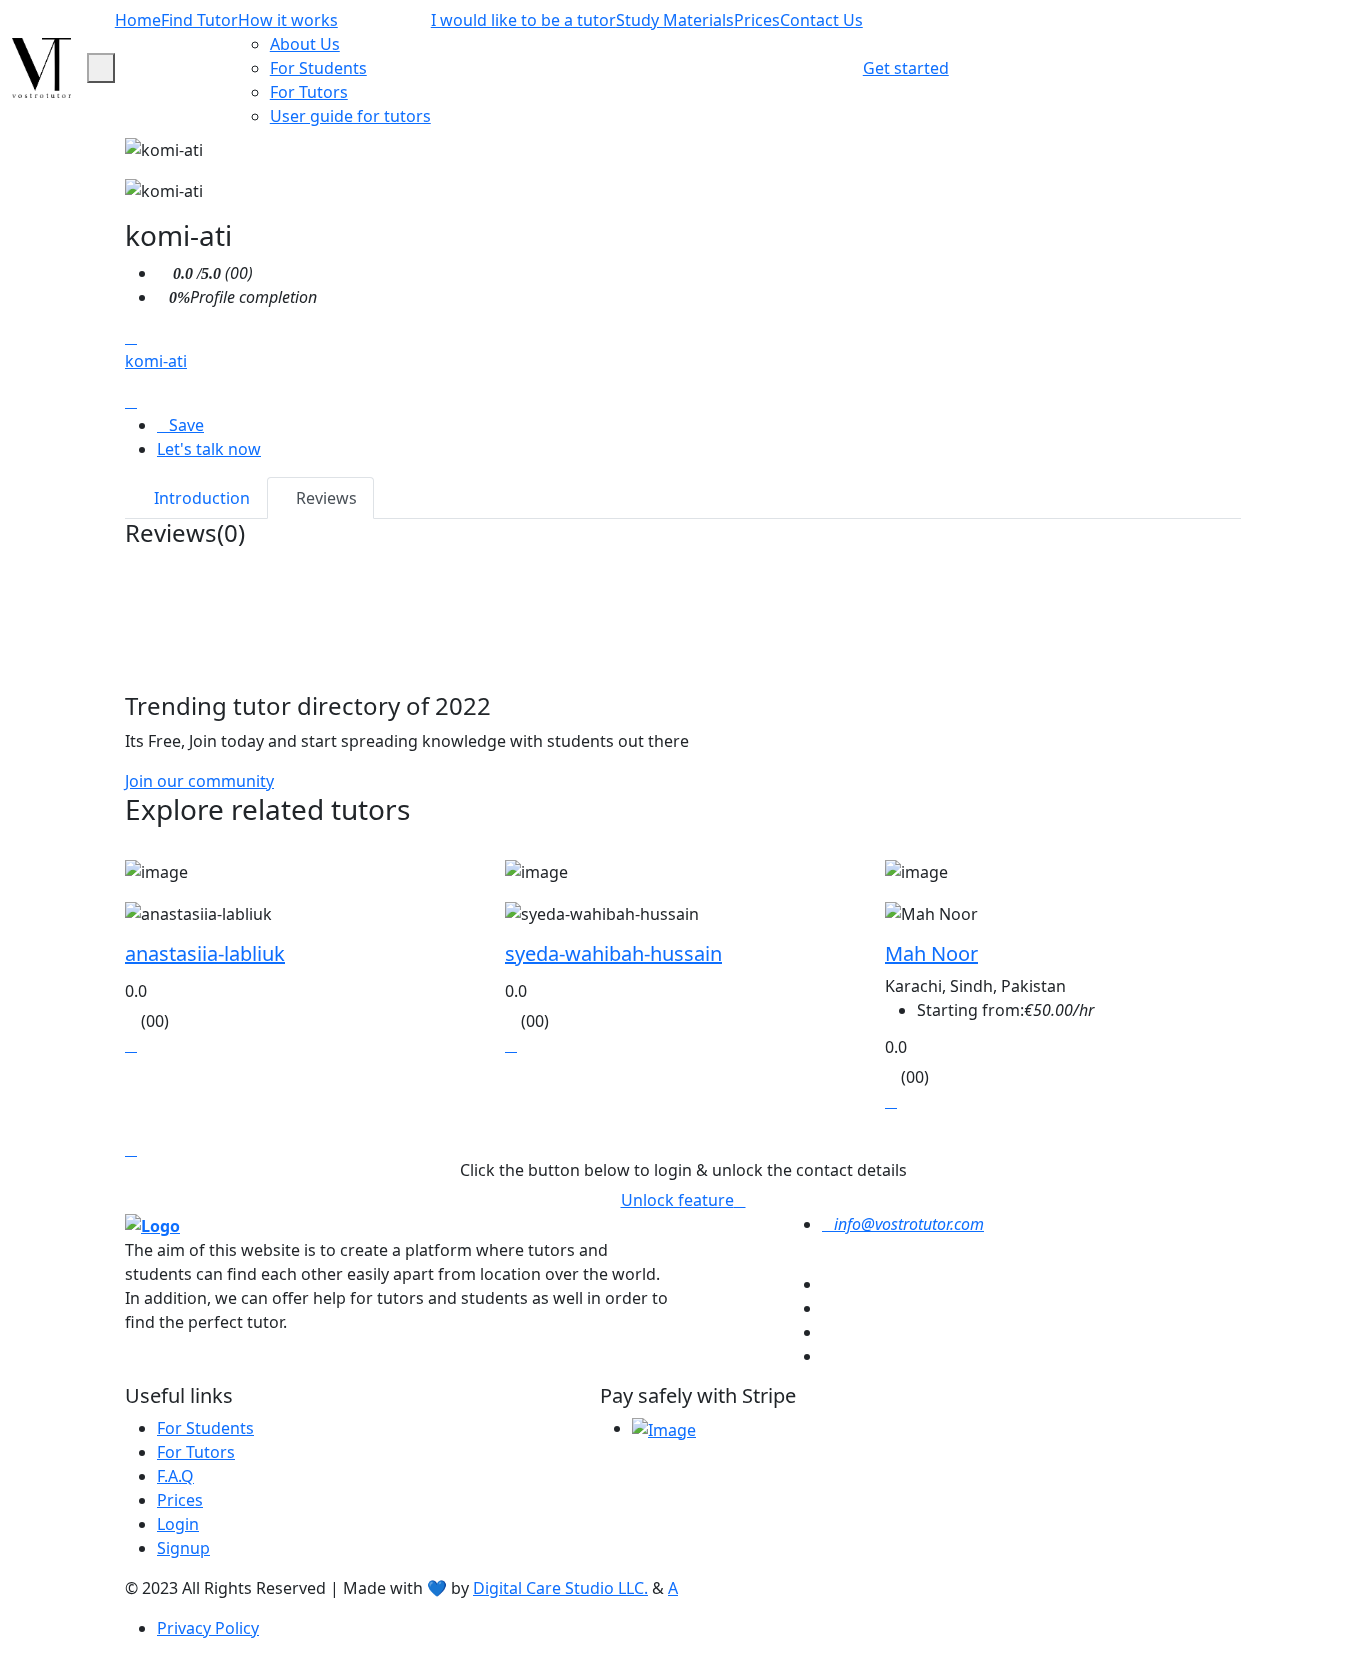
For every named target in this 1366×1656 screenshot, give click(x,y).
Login (178, 1524)
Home (138, 20)
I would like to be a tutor (523, 20)
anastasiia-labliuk (205, 953)
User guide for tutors (350, 116)
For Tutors (309, 92)
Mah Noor (931, 953)
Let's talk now (209, 449)
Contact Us (821, 20)
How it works (288, 20)
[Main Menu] (101, 68)
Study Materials (675, 20)
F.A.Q (175, 1476)
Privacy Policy (208, 1628)
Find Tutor (199, 20)
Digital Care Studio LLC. (560, 1588)
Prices (757, 20)
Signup (183, 1548)
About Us (305, 44)
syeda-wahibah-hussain (613, 953)
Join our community (199, 781)
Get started (906, 68)
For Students (318, 68)
